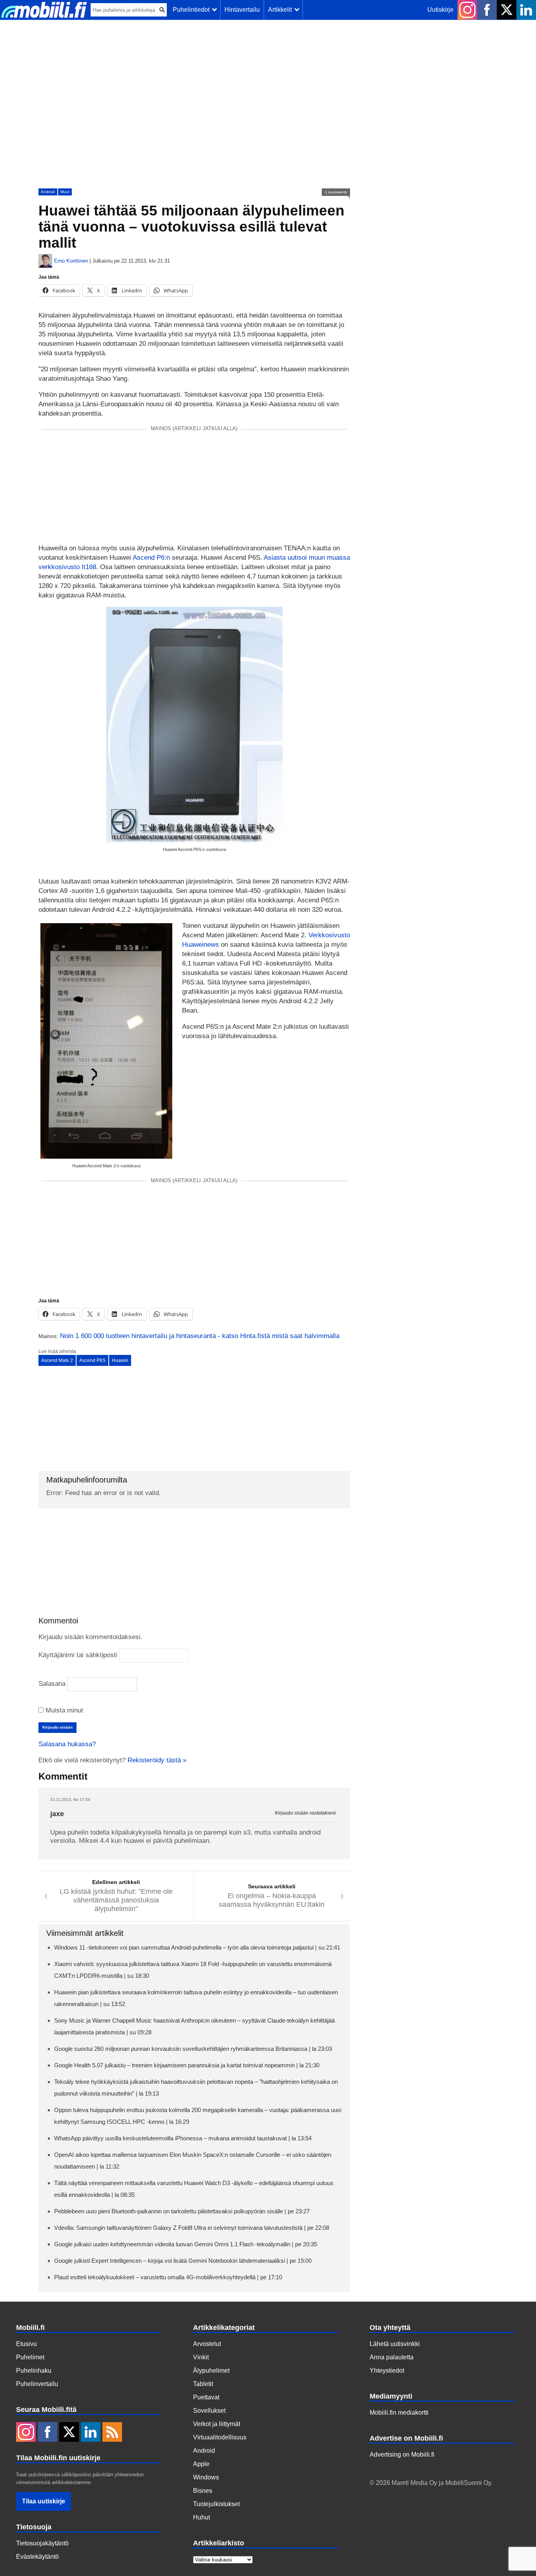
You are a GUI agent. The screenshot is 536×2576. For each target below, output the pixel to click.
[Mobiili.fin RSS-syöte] (112, 2433)
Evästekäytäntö (37, 2557)
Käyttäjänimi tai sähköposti (78, 1655)
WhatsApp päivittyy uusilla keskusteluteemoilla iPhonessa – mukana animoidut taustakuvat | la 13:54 (183, 2138)
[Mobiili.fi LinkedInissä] (526, 10)
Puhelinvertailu (37, 2384)
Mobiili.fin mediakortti (399, 2413)
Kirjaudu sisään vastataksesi (305, 1813)
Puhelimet (30, 2357)
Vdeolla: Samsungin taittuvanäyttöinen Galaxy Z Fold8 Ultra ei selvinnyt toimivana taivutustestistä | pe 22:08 (192, 2228)
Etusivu (26, 2344)
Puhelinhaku (34, 2371)
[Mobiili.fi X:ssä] (507, 10)
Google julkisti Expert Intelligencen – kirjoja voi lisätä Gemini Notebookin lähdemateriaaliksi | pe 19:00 (183, 2261)
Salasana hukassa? (67, 1744)
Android (48, 192)
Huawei (120, 1360)
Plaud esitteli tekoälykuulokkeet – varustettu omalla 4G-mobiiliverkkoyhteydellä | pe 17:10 (168, 2277)
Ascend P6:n (152, 558)
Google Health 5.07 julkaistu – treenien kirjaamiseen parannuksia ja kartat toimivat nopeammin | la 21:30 (187, 2065)
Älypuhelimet (211, 2371)
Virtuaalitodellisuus (220, 2437)
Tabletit (203, 2384)
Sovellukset (209, 2411)
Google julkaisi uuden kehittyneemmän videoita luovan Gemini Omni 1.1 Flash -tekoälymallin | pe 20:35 (186, 2244)
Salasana (52, 1684)
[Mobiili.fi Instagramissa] (467, 10)
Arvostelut (207, 2344)
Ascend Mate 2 (57, 1360)
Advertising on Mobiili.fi (402, 2455)
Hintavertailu (242, 10)
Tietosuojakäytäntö (42, 2543)
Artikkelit (282, 10)
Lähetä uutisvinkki (395, 2344)
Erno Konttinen (71, 261)
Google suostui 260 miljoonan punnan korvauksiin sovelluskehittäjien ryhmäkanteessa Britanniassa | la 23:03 (193, 2049)
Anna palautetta (392, 2357)
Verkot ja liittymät (217, 2424)
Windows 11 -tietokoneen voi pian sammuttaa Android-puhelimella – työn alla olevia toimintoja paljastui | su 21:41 (197, 1947)
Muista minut (63, 1710)
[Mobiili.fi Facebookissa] (487, 10)
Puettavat (206, 2397)
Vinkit (201, 2357)
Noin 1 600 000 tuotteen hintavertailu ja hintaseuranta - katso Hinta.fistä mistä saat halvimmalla (200, 1336)
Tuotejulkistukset (216, 2504)
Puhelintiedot (193, 10)
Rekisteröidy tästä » (157, 1760)
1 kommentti (336, 192)
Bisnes (203, 2491)
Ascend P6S (92, 1360)
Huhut (201, 2517)
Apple (201, 2464)
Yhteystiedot (387, 2371)
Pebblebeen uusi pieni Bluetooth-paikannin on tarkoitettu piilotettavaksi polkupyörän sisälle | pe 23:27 (182, 2211)
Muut (65, 192)
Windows (206, 2477)
